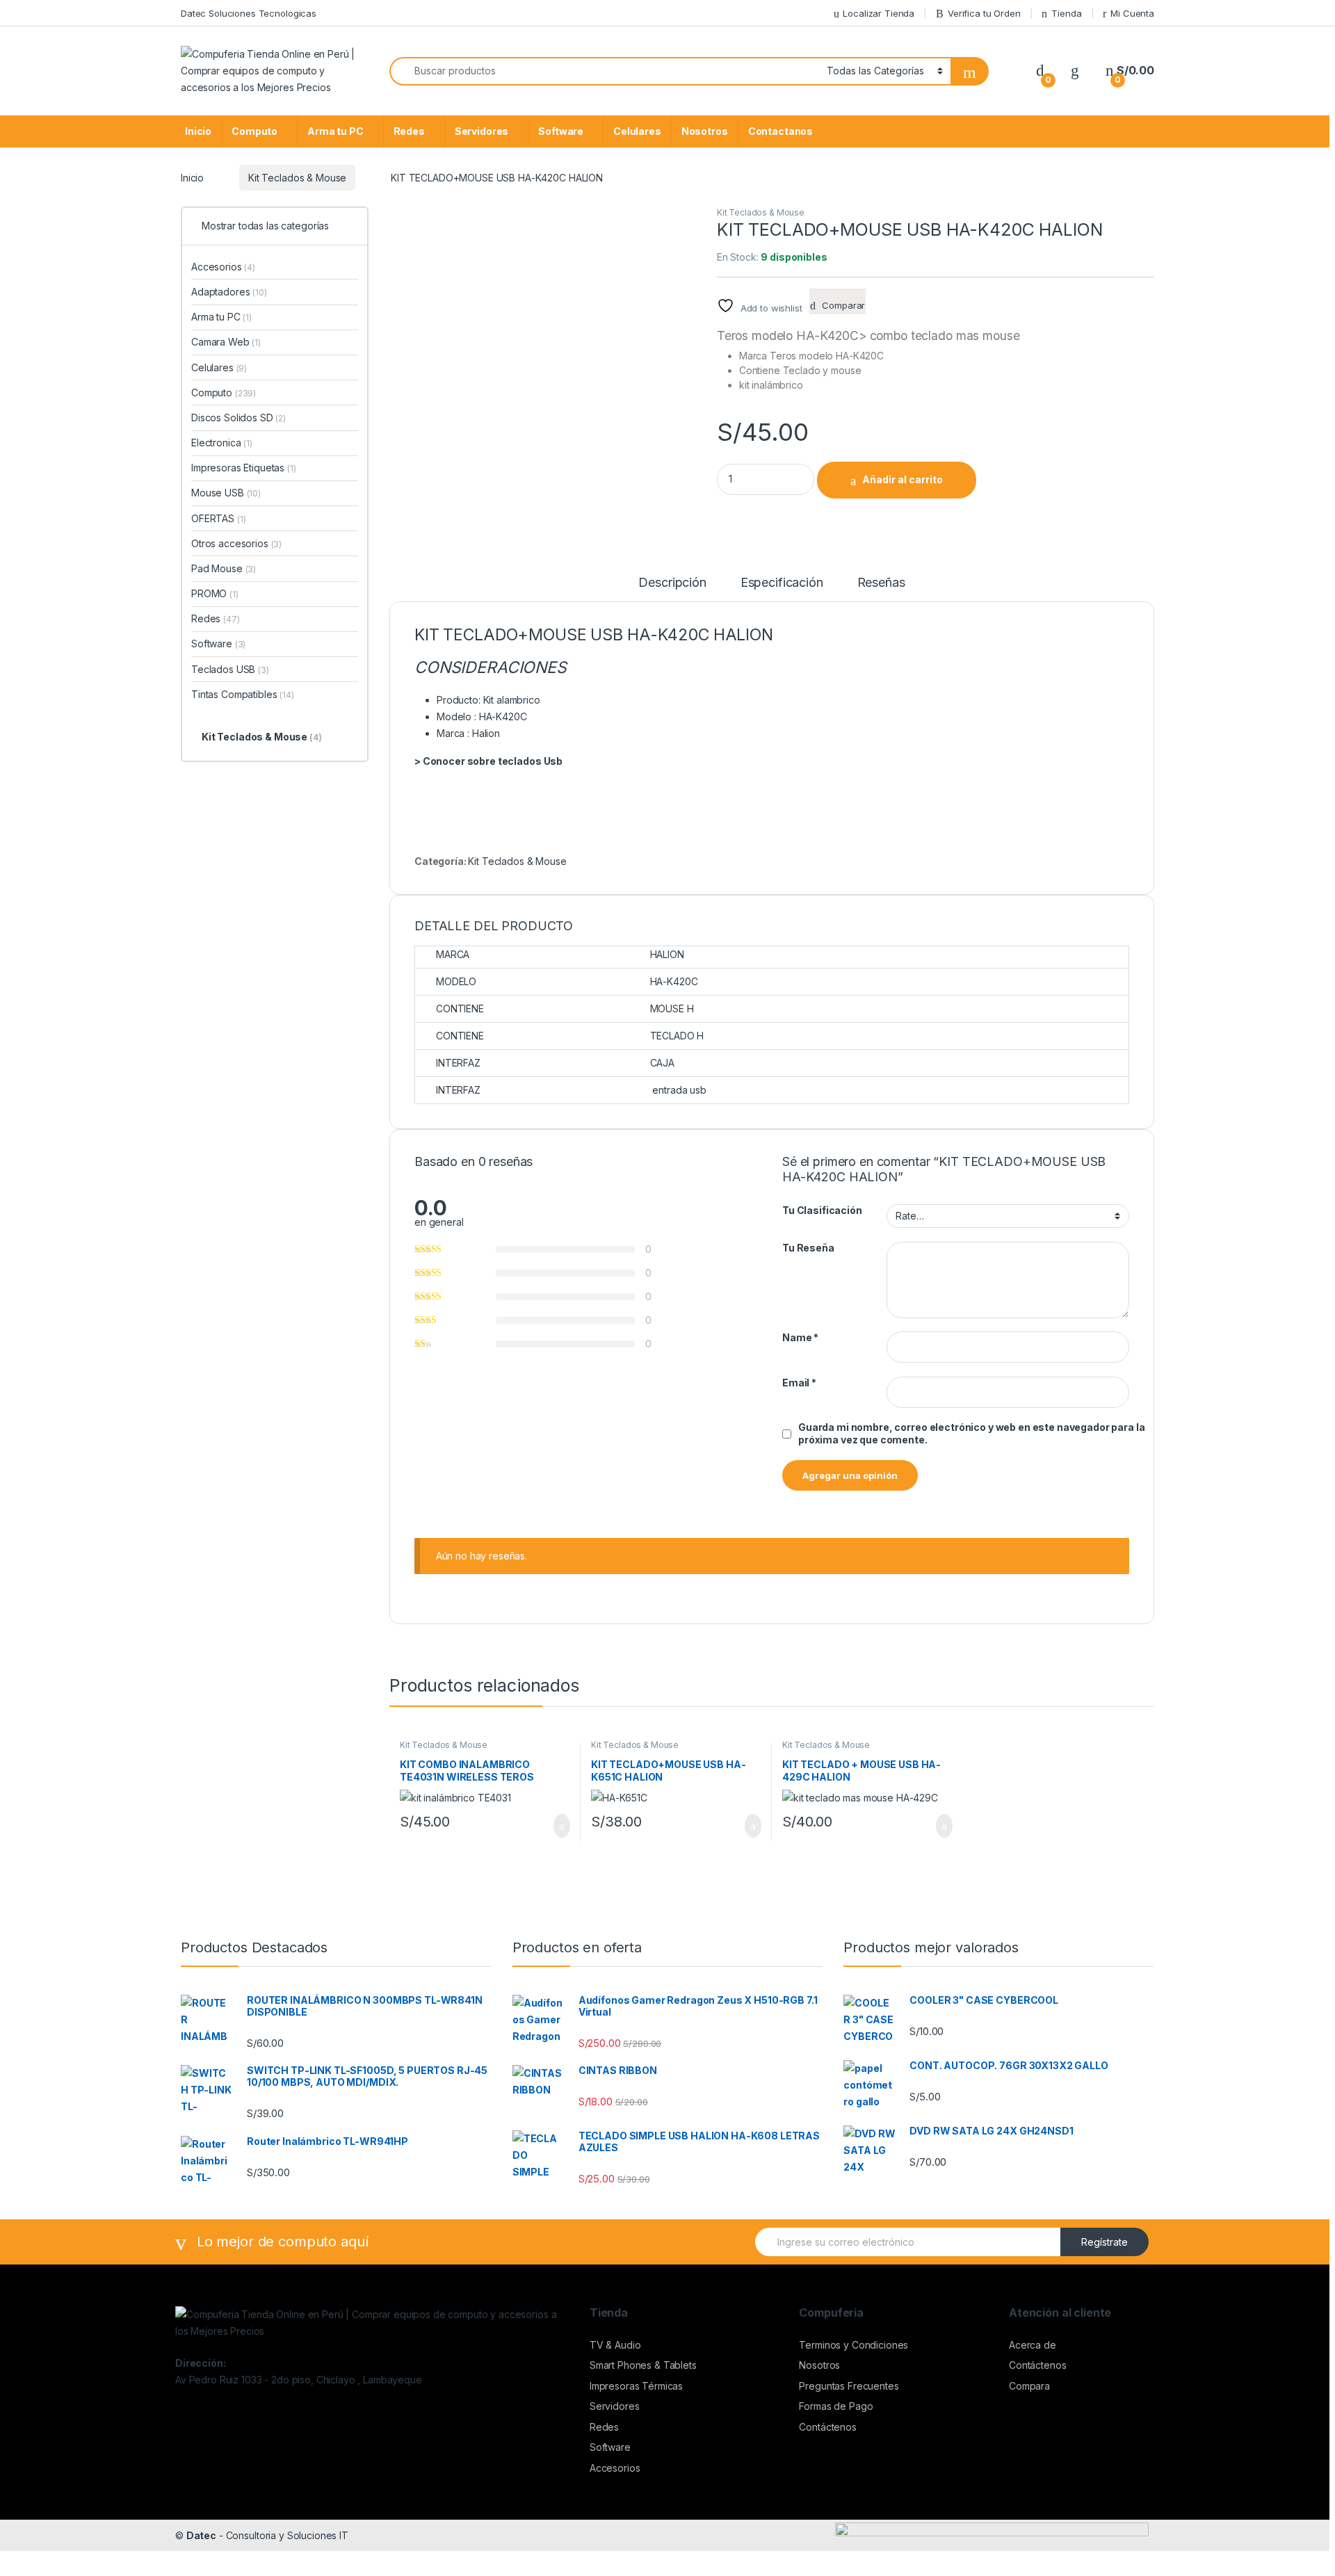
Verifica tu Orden (984, 13)
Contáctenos (827, 2427)
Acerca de (1033, 2345)
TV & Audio (615, 2345)
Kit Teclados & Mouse (297, 178)
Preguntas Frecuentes (849, 2386)
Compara (1029, 2386)
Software (561, 131)
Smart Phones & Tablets (643, 2365)
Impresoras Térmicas (636, 2386)
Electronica (222, 443)
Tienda (1066, 13)
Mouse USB (226, 493)
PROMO (215, 593)
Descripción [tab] (672, 583)
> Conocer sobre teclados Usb (488, 761)
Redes (409, 131)
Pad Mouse (224, 568)
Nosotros (705, 131)
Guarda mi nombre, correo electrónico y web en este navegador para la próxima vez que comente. (971, 1433)
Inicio (198, 131)
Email (799, 1383)
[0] (1040, 71)
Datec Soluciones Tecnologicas (249, 13)
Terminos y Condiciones (853, 2345)
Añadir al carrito (903, 479)
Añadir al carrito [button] (556, 1826)
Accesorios (223, 267)
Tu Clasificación (822, 1210)
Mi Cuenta (1132, 13)
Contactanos (780, 131)
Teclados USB (230, 669)
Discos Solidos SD (238, 418)
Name (800, 1337)
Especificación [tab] (782, 583)
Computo (254, 131)
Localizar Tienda (879, 13)
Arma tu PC (335, 131)
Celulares (637, 131)
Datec (201, 2535)
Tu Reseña (808, 1248)
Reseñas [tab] (881, 583)
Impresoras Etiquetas (244, 468)
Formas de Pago (836, 2406)
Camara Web (226, 342)
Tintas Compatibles (243, 694)
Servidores (482, 131)
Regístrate (1105, 2242)
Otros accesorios (236, 543)
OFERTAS (218, 518)
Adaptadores (229, 292)
